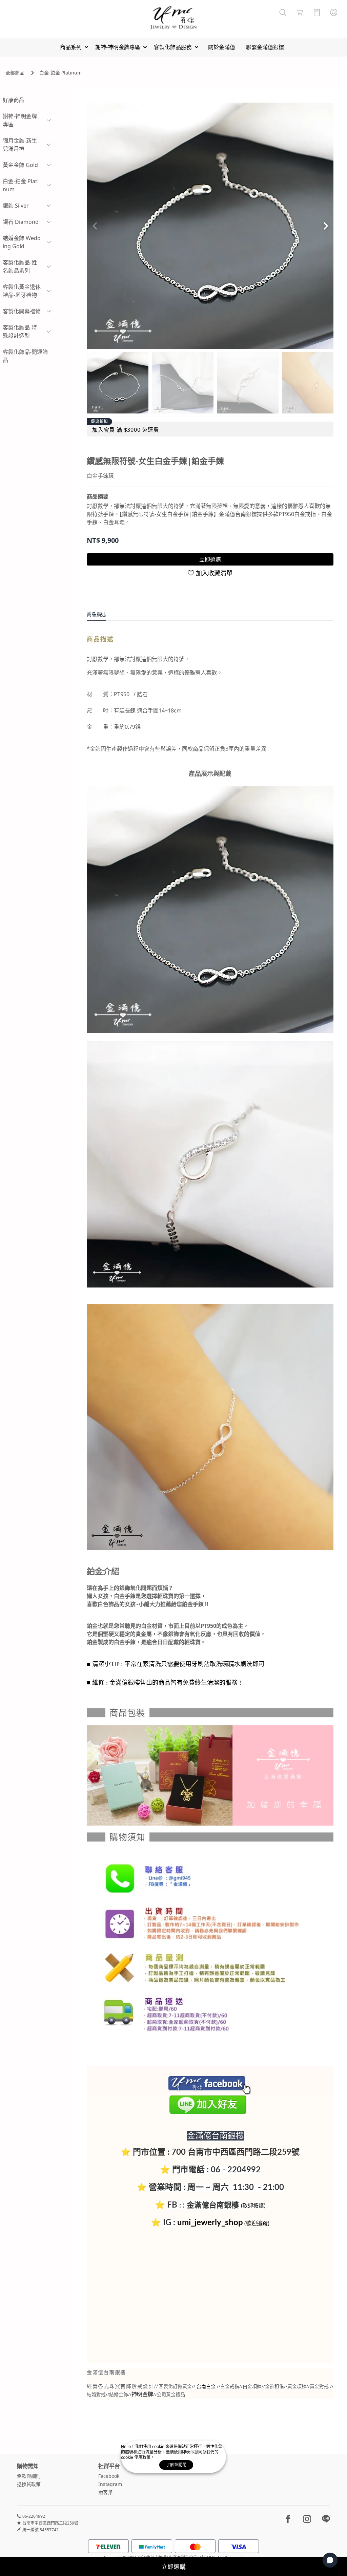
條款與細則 (29, 2476)
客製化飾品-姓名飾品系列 (20, 267)
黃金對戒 (319, 2386)
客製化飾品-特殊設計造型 (20, 332)
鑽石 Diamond (21, 222)
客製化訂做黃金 (175, 2387)
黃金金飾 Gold (20, 165)
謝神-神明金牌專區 (20, 120)
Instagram (110, 2484)
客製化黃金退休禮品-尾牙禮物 (22, 291)
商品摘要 (98, 496)
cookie (159, 2446)
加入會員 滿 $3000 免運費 (126, 430)
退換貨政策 (29, 2484)
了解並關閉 (176, 2465)
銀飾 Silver (16, 206)
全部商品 (15, 73)
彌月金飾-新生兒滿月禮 (20, 145)
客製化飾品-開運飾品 (25, 356)
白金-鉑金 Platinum (60, 73)
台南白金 (206, 2387)
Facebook (109, 2476)
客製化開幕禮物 (22, 311)
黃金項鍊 (297, 2386)
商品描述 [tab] (96, 614)
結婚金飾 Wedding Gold (22, 242)
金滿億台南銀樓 (213, 2205)
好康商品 (14, 100)
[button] (325, 226)
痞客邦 (105, 2492)
